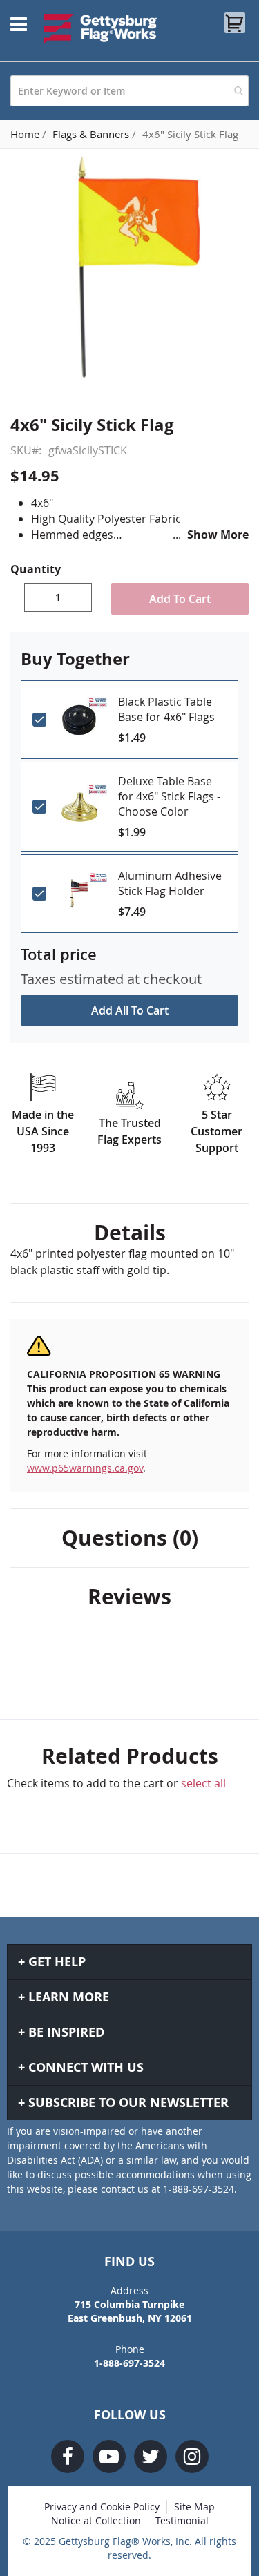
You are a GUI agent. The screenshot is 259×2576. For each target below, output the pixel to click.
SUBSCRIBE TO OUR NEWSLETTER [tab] (128, 2103)
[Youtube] (109, 2457)
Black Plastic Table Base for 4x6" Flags (166, 709)
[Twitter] (151, 2457)
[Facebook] (68, 2457)
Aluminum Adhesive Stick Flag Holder (170, 883)
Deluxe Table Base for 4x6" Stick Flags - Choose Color (169, 796)
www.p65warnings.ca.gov (85, 1468)
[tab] (129, 1233)
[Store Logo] (100, 28)
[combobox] (129, 91)
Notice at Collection (96, 2520)
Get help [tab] (57, 1962)
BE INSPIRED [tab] (66, 2032)
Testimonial (182, 2520)
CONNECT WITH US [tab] (86, 2067)
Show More (218, 535)
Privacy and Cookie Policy (102, 2507)
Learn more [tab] (69, 1997)
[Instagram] (192, 2457)
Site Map (194, 2507)
